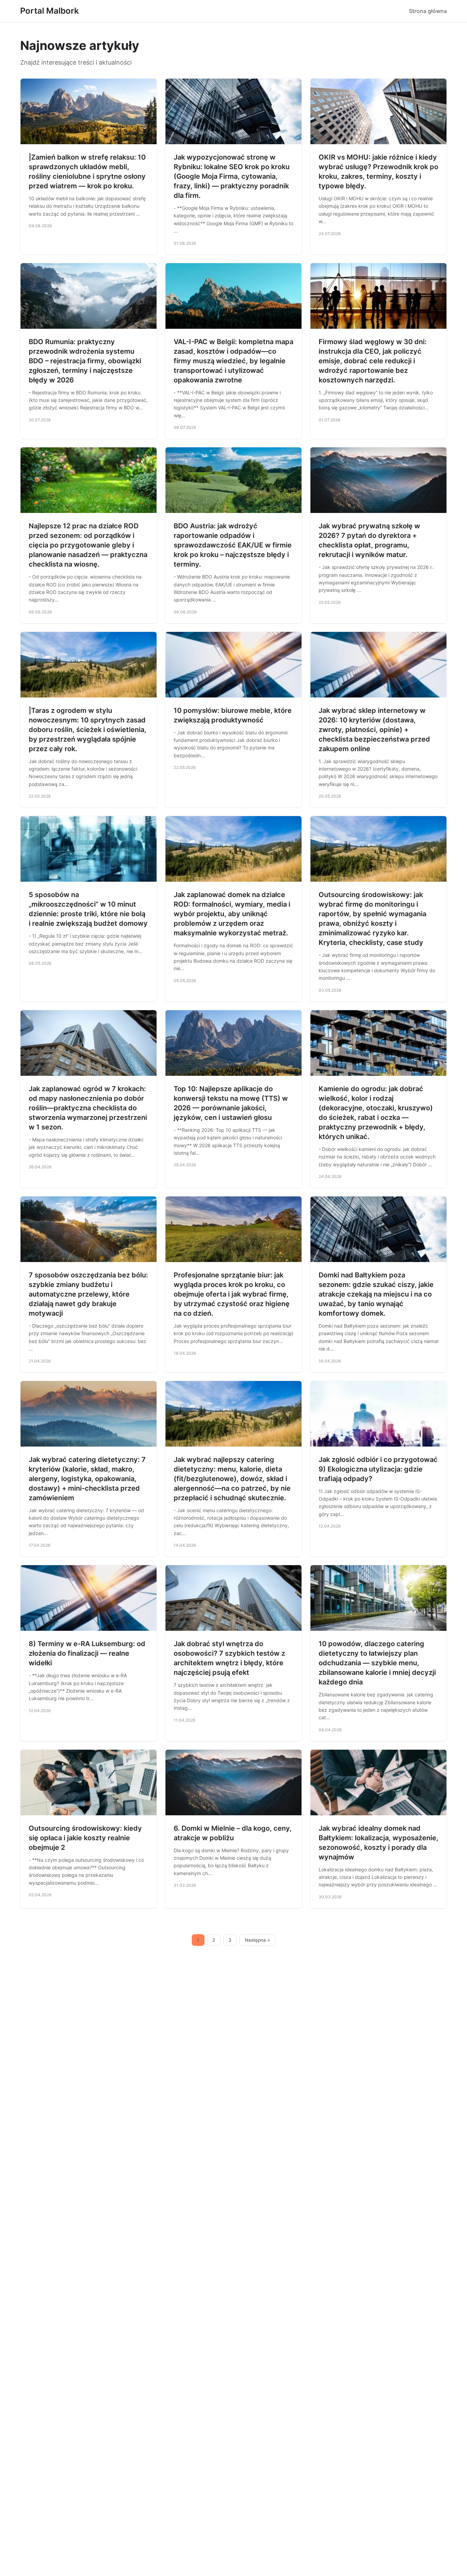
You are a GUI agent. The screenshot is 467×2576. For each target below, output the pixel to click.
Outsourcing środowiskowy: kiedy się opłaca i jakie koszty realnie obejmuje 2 (85, 1838)
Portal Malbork (50, 11)
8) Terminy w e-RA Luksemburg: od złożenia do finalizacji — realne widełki (87, 1653)
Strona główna (428, 11)
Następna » (257, 1940)
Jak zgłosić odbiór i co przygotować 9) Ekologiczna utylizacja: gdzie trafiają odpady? (378, 1469)
